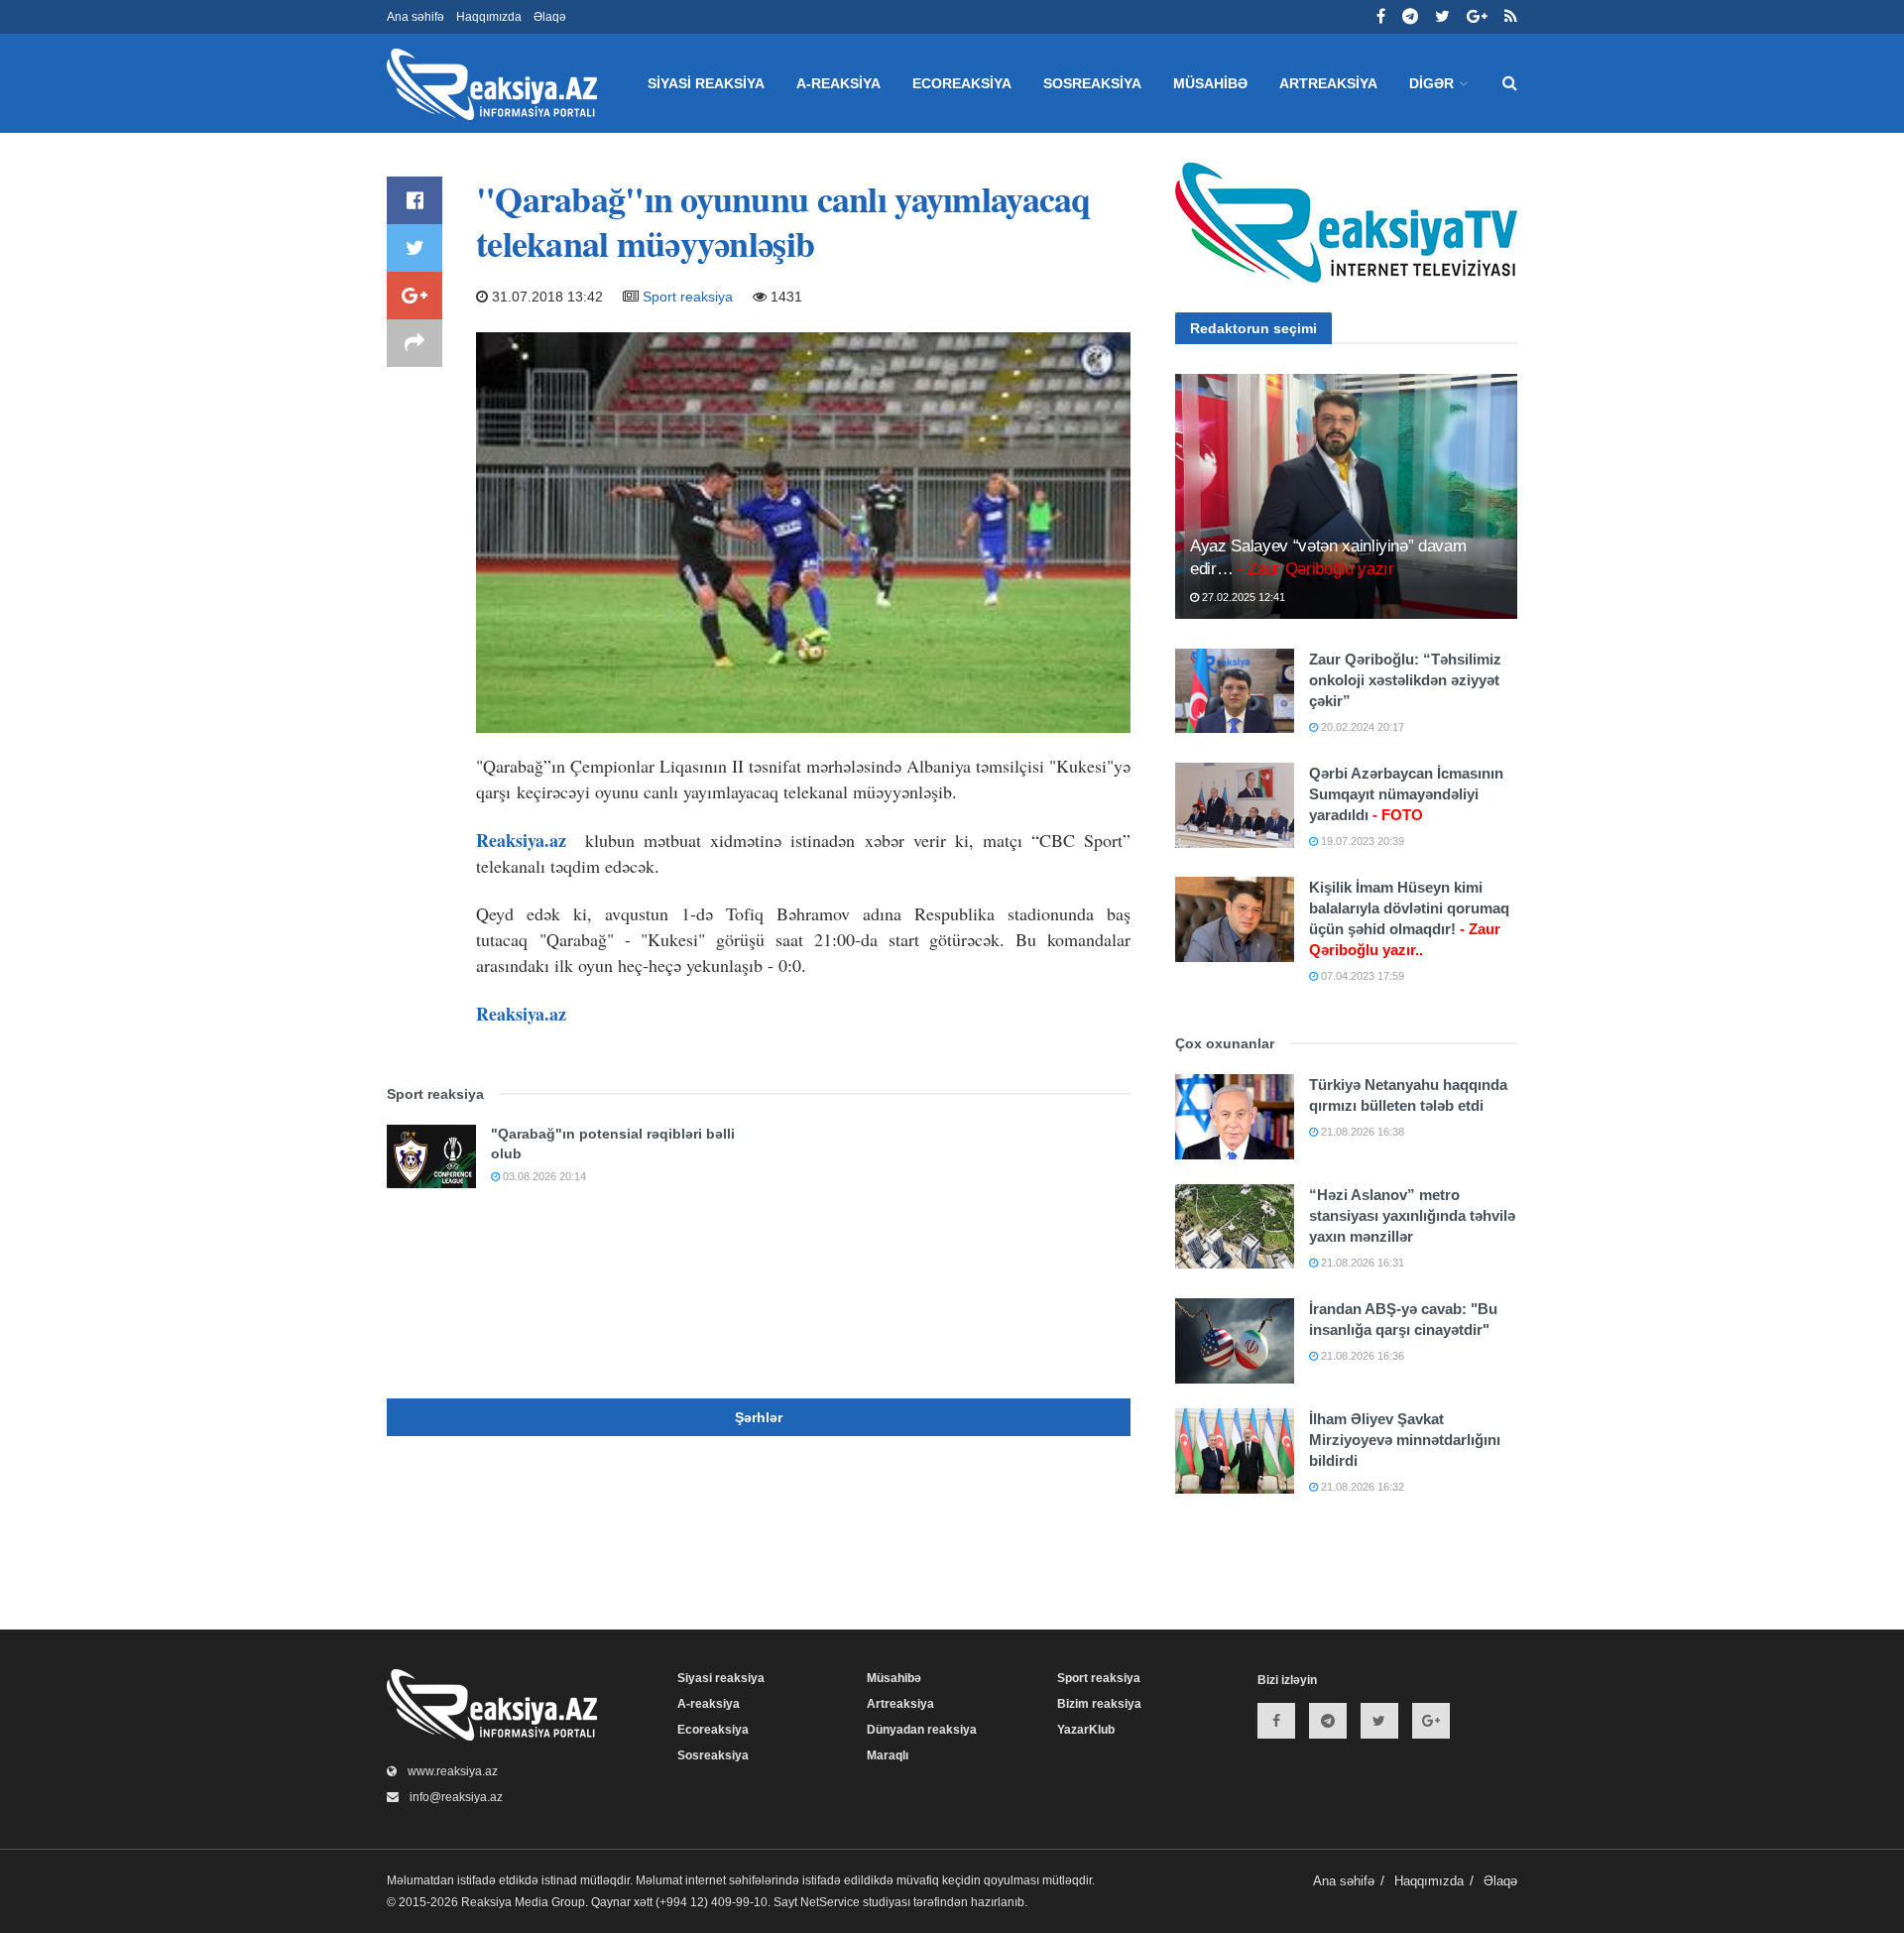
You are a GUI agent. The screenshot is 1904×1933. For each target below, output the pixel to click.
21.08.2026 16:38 (1361, 1132)
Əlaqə (550, 17)
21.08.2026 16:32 (1361, 1487)
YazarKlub (1086, 1730)
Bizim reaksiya (1099, 1704)
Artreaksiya (1328, 83)
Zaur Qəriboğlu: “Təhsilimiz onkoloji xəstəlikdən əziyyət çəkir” (1405, 680)
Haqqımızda (489, 17)
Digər (1431, 83)
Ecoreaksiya (962, 83)
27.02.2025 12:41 (1242, 597)
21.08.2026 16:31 (1361, 1263)
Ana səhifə (416, 17)
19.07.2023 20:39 (1361, 841)
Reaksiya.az (521, 840)
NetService (830, 1902)
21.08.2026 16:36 (1361, 1356)
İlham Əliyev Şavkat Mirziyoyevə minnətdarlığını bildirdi (1405, 1440)
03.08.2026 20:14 (543, 1176)
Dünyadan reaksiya (922, 1730)
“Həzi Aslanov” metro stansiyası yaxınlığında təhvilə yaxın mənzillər (1412, 1215)
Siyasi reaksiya (706, 83)
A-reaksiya (838, 83)
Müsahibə (1210, 83)
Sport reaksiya (688, 297)
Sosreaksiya (1092, 83)
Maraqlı (888, 1755)
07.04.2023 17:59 (1361, 976)
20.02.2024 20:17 (1361, 727)
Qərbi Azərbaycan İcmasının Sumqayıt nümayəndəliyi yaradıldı (1406, 794)
